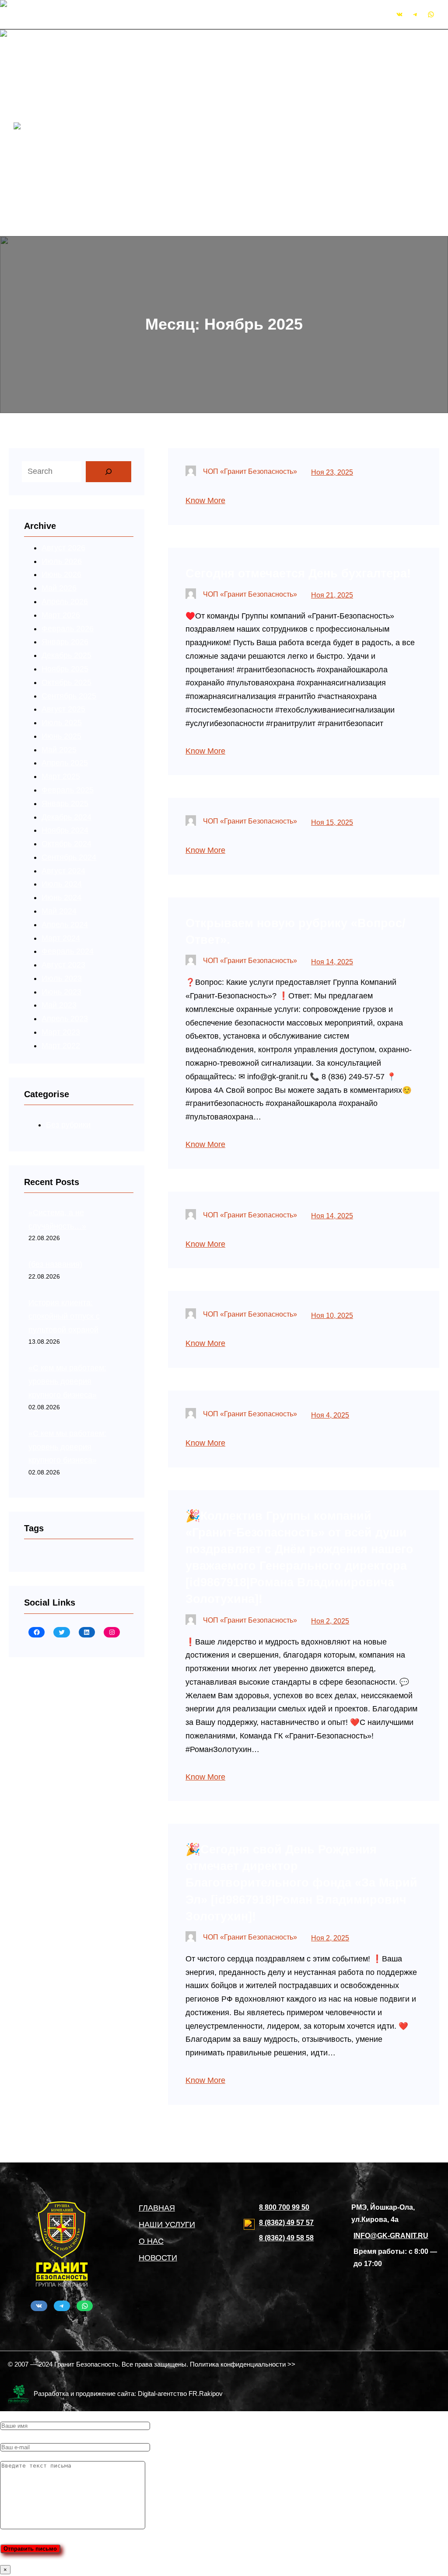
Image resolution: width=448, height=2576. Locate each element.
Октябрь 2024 (66, 844)
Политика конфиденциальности (170, 200)
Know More (205, 501)
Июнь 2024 (61, 897)
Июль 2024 (62, 884)
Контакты (129, 173)
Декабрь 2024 (66, 817)
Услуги (124, 79)
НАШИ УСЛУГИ (167, 2225)
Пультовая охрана (163, 92)
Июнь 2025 (61, 736)
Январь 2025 (65, 803)
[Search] (108, 472)
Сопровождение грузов (172, 146)
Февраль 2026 (68, 629)
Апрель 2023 (65, 1019)
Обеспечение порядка (170, 132)
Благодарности (140, 186)
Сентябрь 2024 (69, 857)
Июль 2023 (62, 978)
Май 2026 (59, 588)
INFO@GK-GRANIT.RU (177, 14)
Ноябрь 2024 (65, 830)
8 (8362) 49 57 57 (286, 2223)
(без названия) (55, 1264)
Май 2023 (59, 1005)
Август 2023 (63, 965)
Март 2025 (61, 776)
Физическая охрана (165, 105)
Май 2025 (59, 750)
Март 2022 (61, 1046)
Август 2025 (63, 709)
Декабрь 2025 (66, 655)
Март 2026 (61, 615)
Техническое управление (175, 159)
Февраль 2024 (68, 951)
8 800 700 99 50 (284, 2207)
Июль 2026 (62, 561)
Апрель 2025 (65, 763)
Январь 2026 (65, 642)
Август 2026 (63, 548)
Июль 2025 (62, 723)
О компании (134, 52)
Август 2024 (63, 871)
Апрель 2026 (65, 601)
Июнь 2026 (61, 574)
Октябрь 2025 (66, 682)
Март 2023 (61, 1032)
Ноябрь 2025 (65, 669)
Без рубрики (68, 1125)
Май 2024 (59, 911)
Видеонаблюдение (164, 119)
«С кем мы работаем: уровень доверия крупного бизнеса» (67, 1381)
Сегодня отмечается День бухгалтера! (298, 573)
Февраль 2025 (68, 790)
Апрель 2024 (65, 925)
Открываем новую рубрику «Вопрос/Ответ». (296, 931)
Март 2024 (61, 938)
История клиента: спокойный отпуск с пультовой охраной (64, 1316)
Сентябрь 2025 (69, 696)
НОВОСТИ (158, 2258)
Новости (127, 65)
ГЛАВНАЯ (157, 2208)
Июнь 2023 (61, 992)
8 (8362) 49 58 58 (286, 2238)
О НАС (151, 2241)
